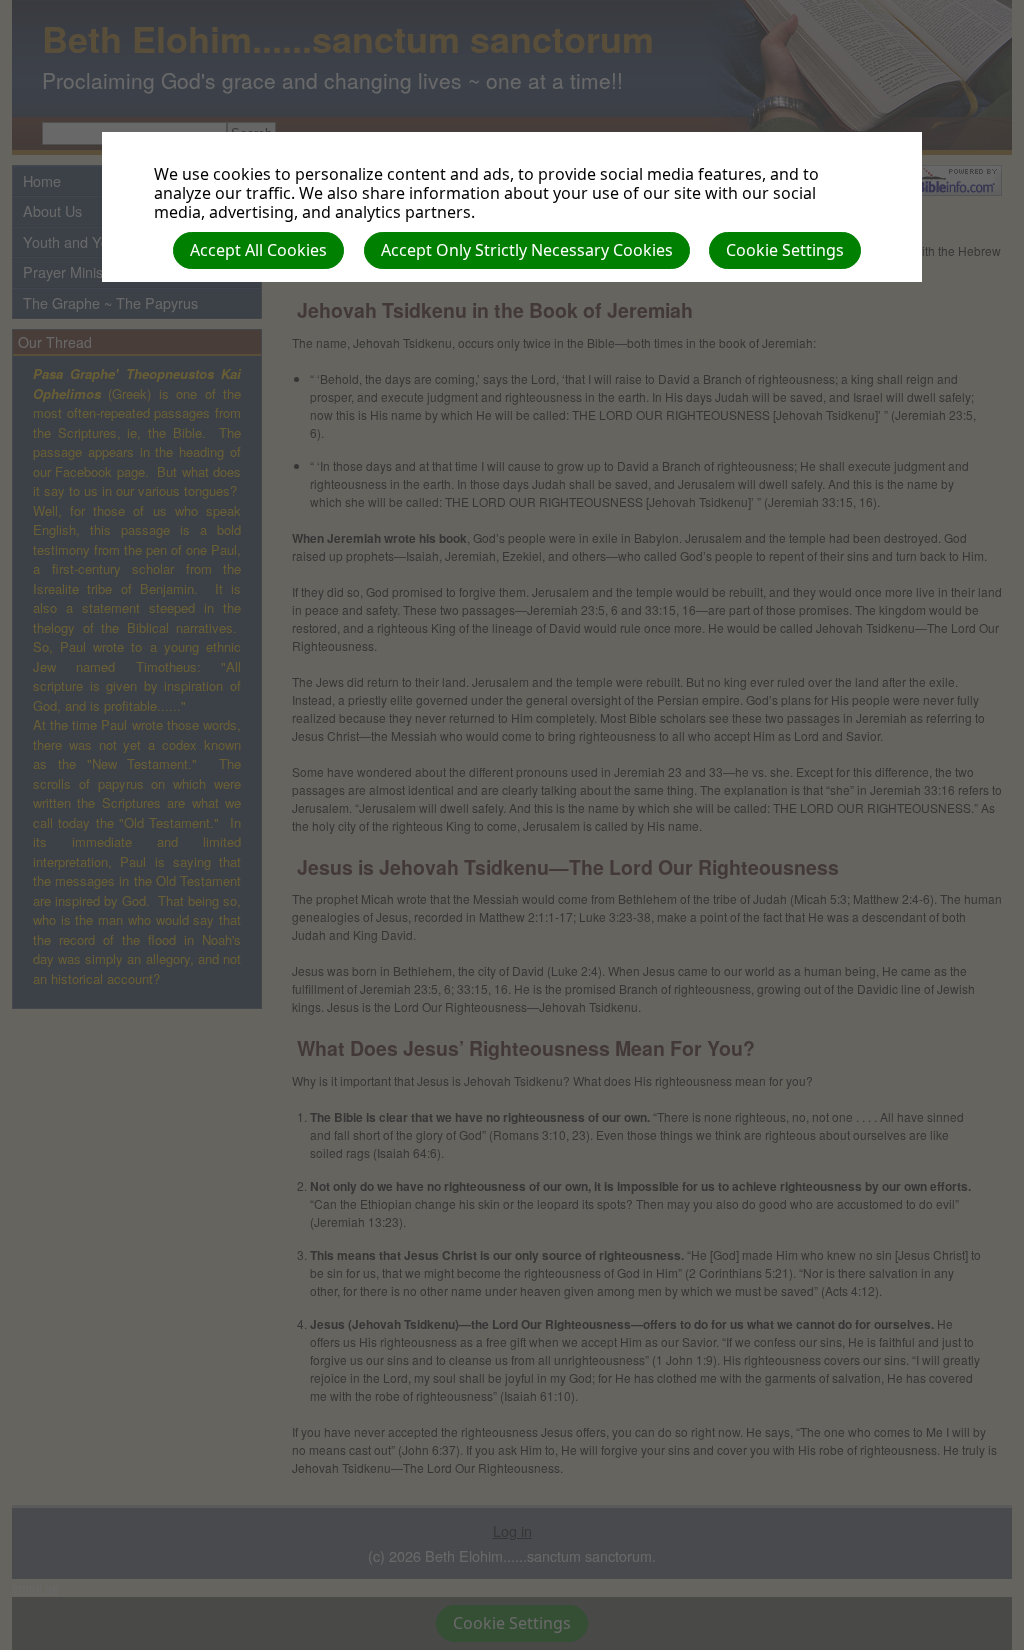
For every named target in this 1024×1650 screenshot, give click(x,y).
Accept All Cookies (258, 250)
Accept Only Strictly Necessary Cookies (527, 250)
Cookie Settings (785, 250)
